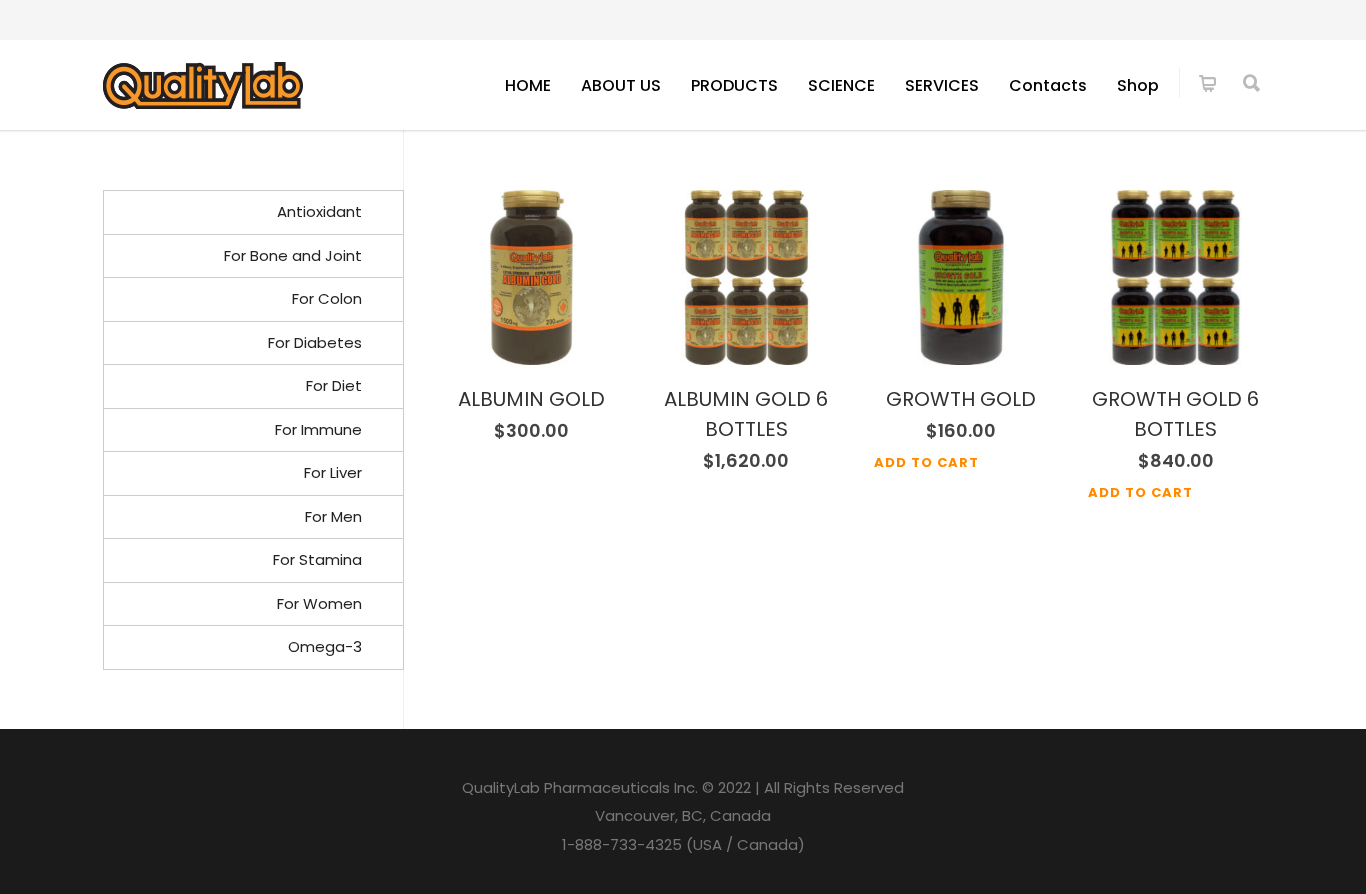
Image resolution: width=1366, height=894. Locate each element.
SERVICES (942, 85)
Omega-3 (325, 646)
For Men (333, 516)
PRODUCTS (734, 85)
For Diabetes (315, 342)
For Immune (318, 429)
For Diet (334, 385)
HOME (528, 85)
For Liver (333, 472)
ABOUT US (621, 85)
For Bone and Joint (293, 255)
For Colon (327, 298)
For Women (319, 603)
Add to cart (926, 462)
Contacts (1048, 85)
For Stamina (317, 559)
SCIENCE (841, 85)
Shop (1138, 85)
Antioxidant (319, 211)
